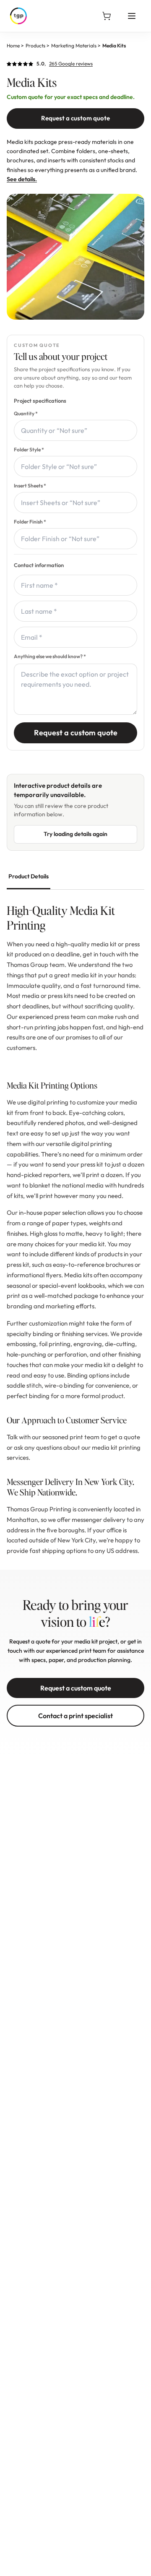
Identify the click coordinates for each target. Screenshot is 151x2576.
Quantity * (26, 413)
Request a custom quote (75, 118)
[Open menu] (132, 16)
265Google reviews (71, 64)
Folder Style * (29, 449)
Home (13, 46)
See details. (22, 179)
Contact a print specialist (75, 1716)
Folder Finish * (30, 522)
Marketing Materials (74, 46)
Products (35, 46)
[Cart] (107, 16)
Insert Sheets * (30, 486)
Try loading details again (75, 834)
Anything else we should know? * (50, 656)
